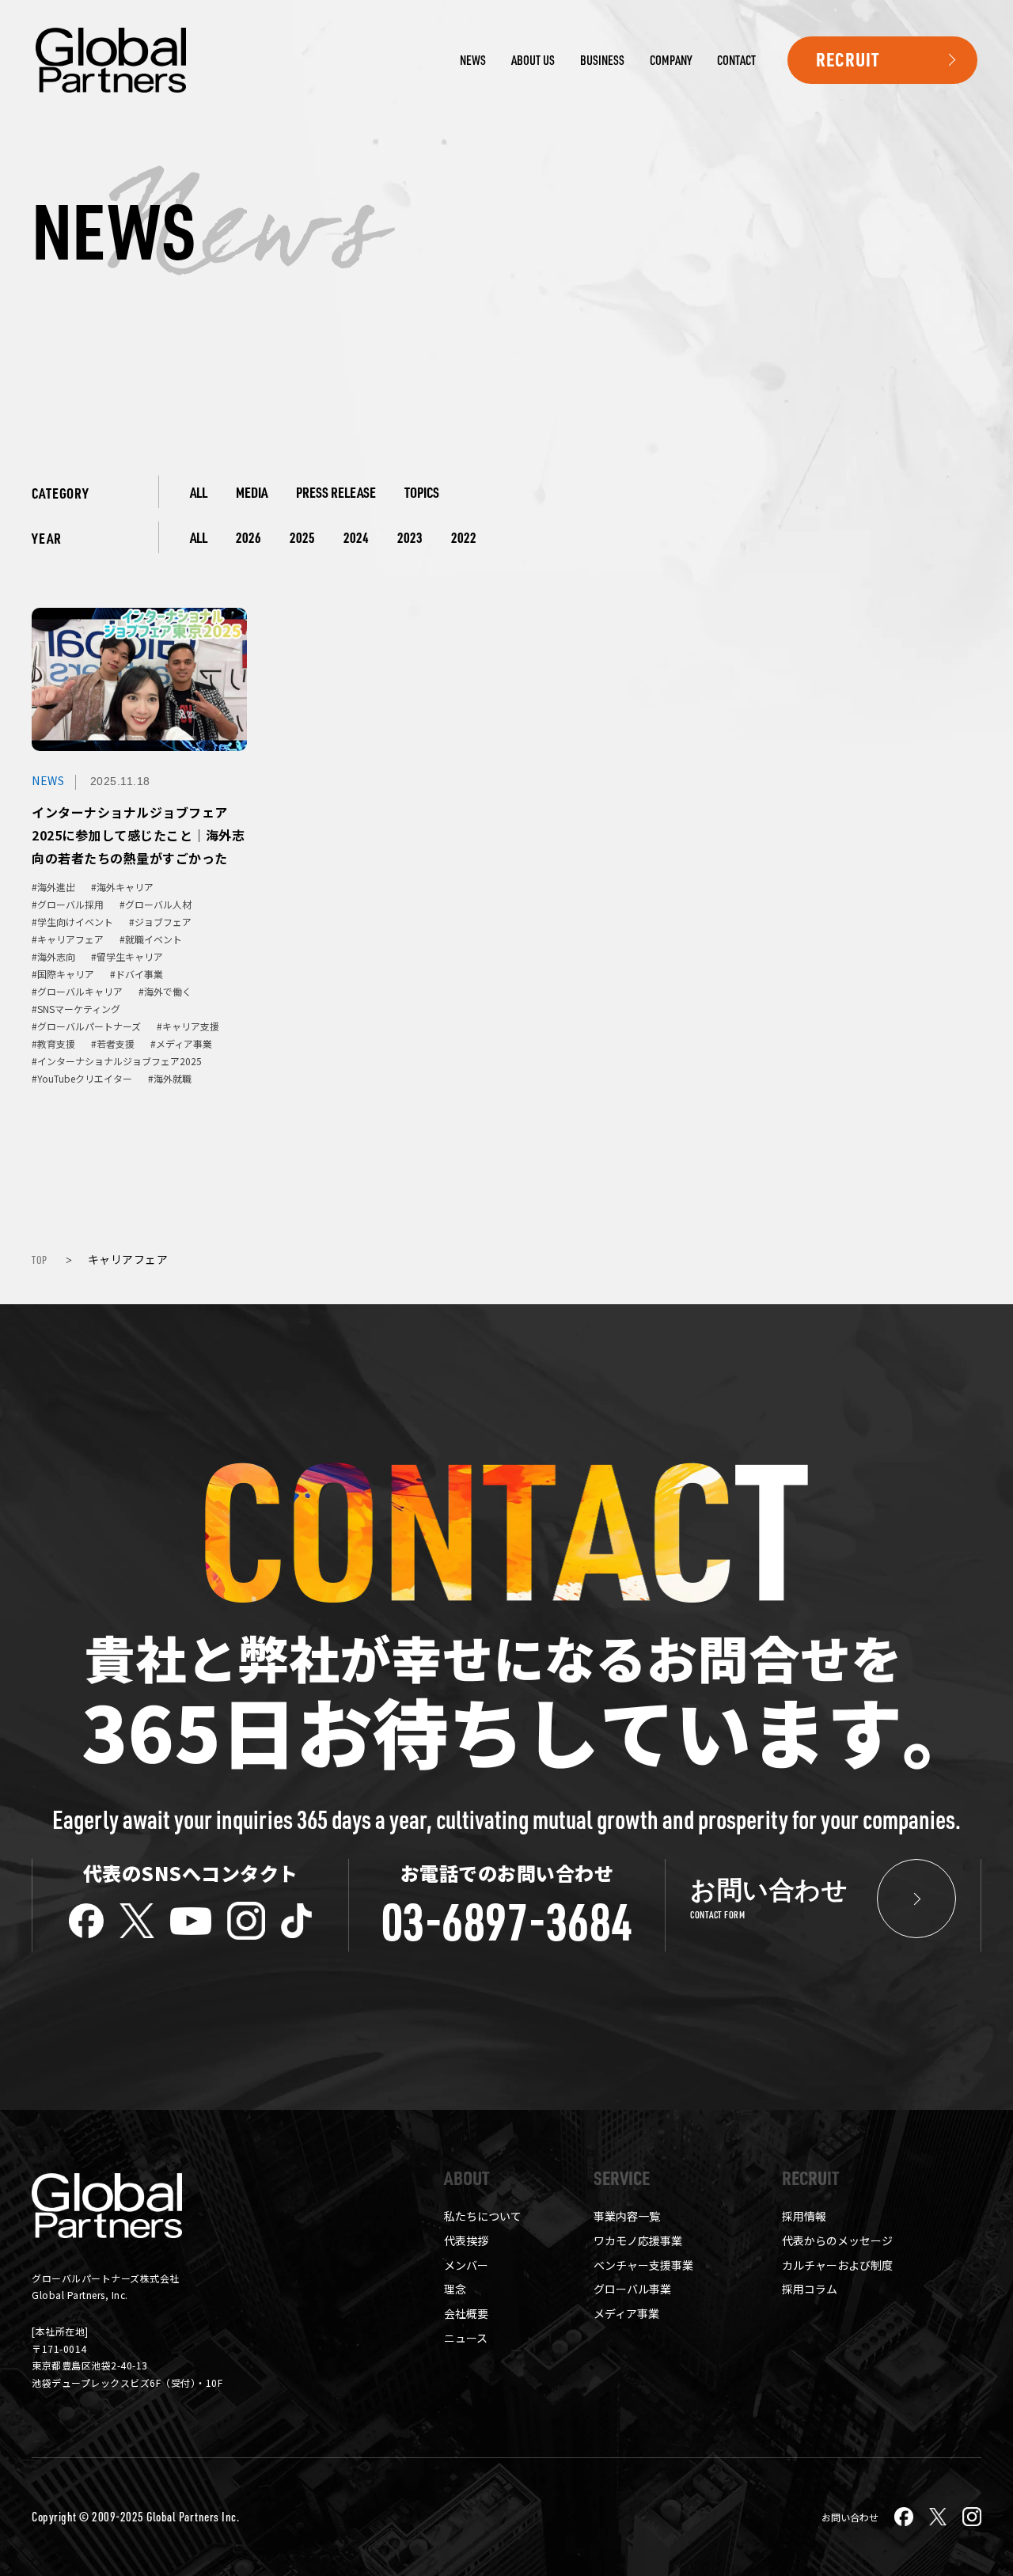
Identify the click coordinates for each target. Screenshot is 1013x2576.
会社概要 (466, 2313)
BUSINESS (602, 60)
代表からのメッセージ (837, 2240)
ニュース (466, 2338)
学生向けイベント (75, 922)
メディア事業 (184, 1044)
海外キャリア (125, 887)
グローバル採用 (70, 905)
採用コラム (810, 2289)
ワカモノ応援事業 (638, 2240)
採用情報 (804, 2216)
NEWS (473, 60)
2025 (302, 537)
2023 (410, 537)
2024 (356, 537)
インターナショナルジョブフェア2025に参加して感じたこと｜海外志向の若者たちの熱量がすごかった (138, 835)
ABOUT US (533, 60)
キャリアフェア (70, 939)
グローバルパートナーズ (89, 1026)
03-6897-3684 (507, 1921)
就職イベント (154, 939)
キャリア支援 (191, 1026)
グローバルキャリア (80, 992)
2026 (249, 537)
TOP (40, 1260)
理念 (455, 2289)
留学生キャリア (130, 957)
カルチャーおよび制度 (837, 2265)
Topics (422, 492)
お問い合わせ (850, 2517)
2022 (464, 537)
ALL (199, 492)
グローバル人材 (158, 905)
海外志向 (56, 957)
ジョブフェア (163, 922)
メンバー (466, 2265)
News (48, 780)
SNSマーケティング (79, 1009)
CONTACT (736, 60)
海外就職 (173, 1079)
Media (252, 492)
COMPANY (671, 60)
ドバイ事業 (139, 974)
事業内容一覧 (627, 2216)
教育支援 (56, 1044)
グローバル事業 (632, 2289)
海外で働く (168, 992)
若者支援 (116, 1044)
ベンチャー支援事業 (643, 2265)
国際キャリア (66, 974)
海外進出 (56, 887)
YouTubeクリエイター (85, 1079)
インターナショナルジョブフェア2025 (120, 1061)
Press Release (336, 492)
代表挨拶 (466, 2240)
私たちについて (483, 2216)
